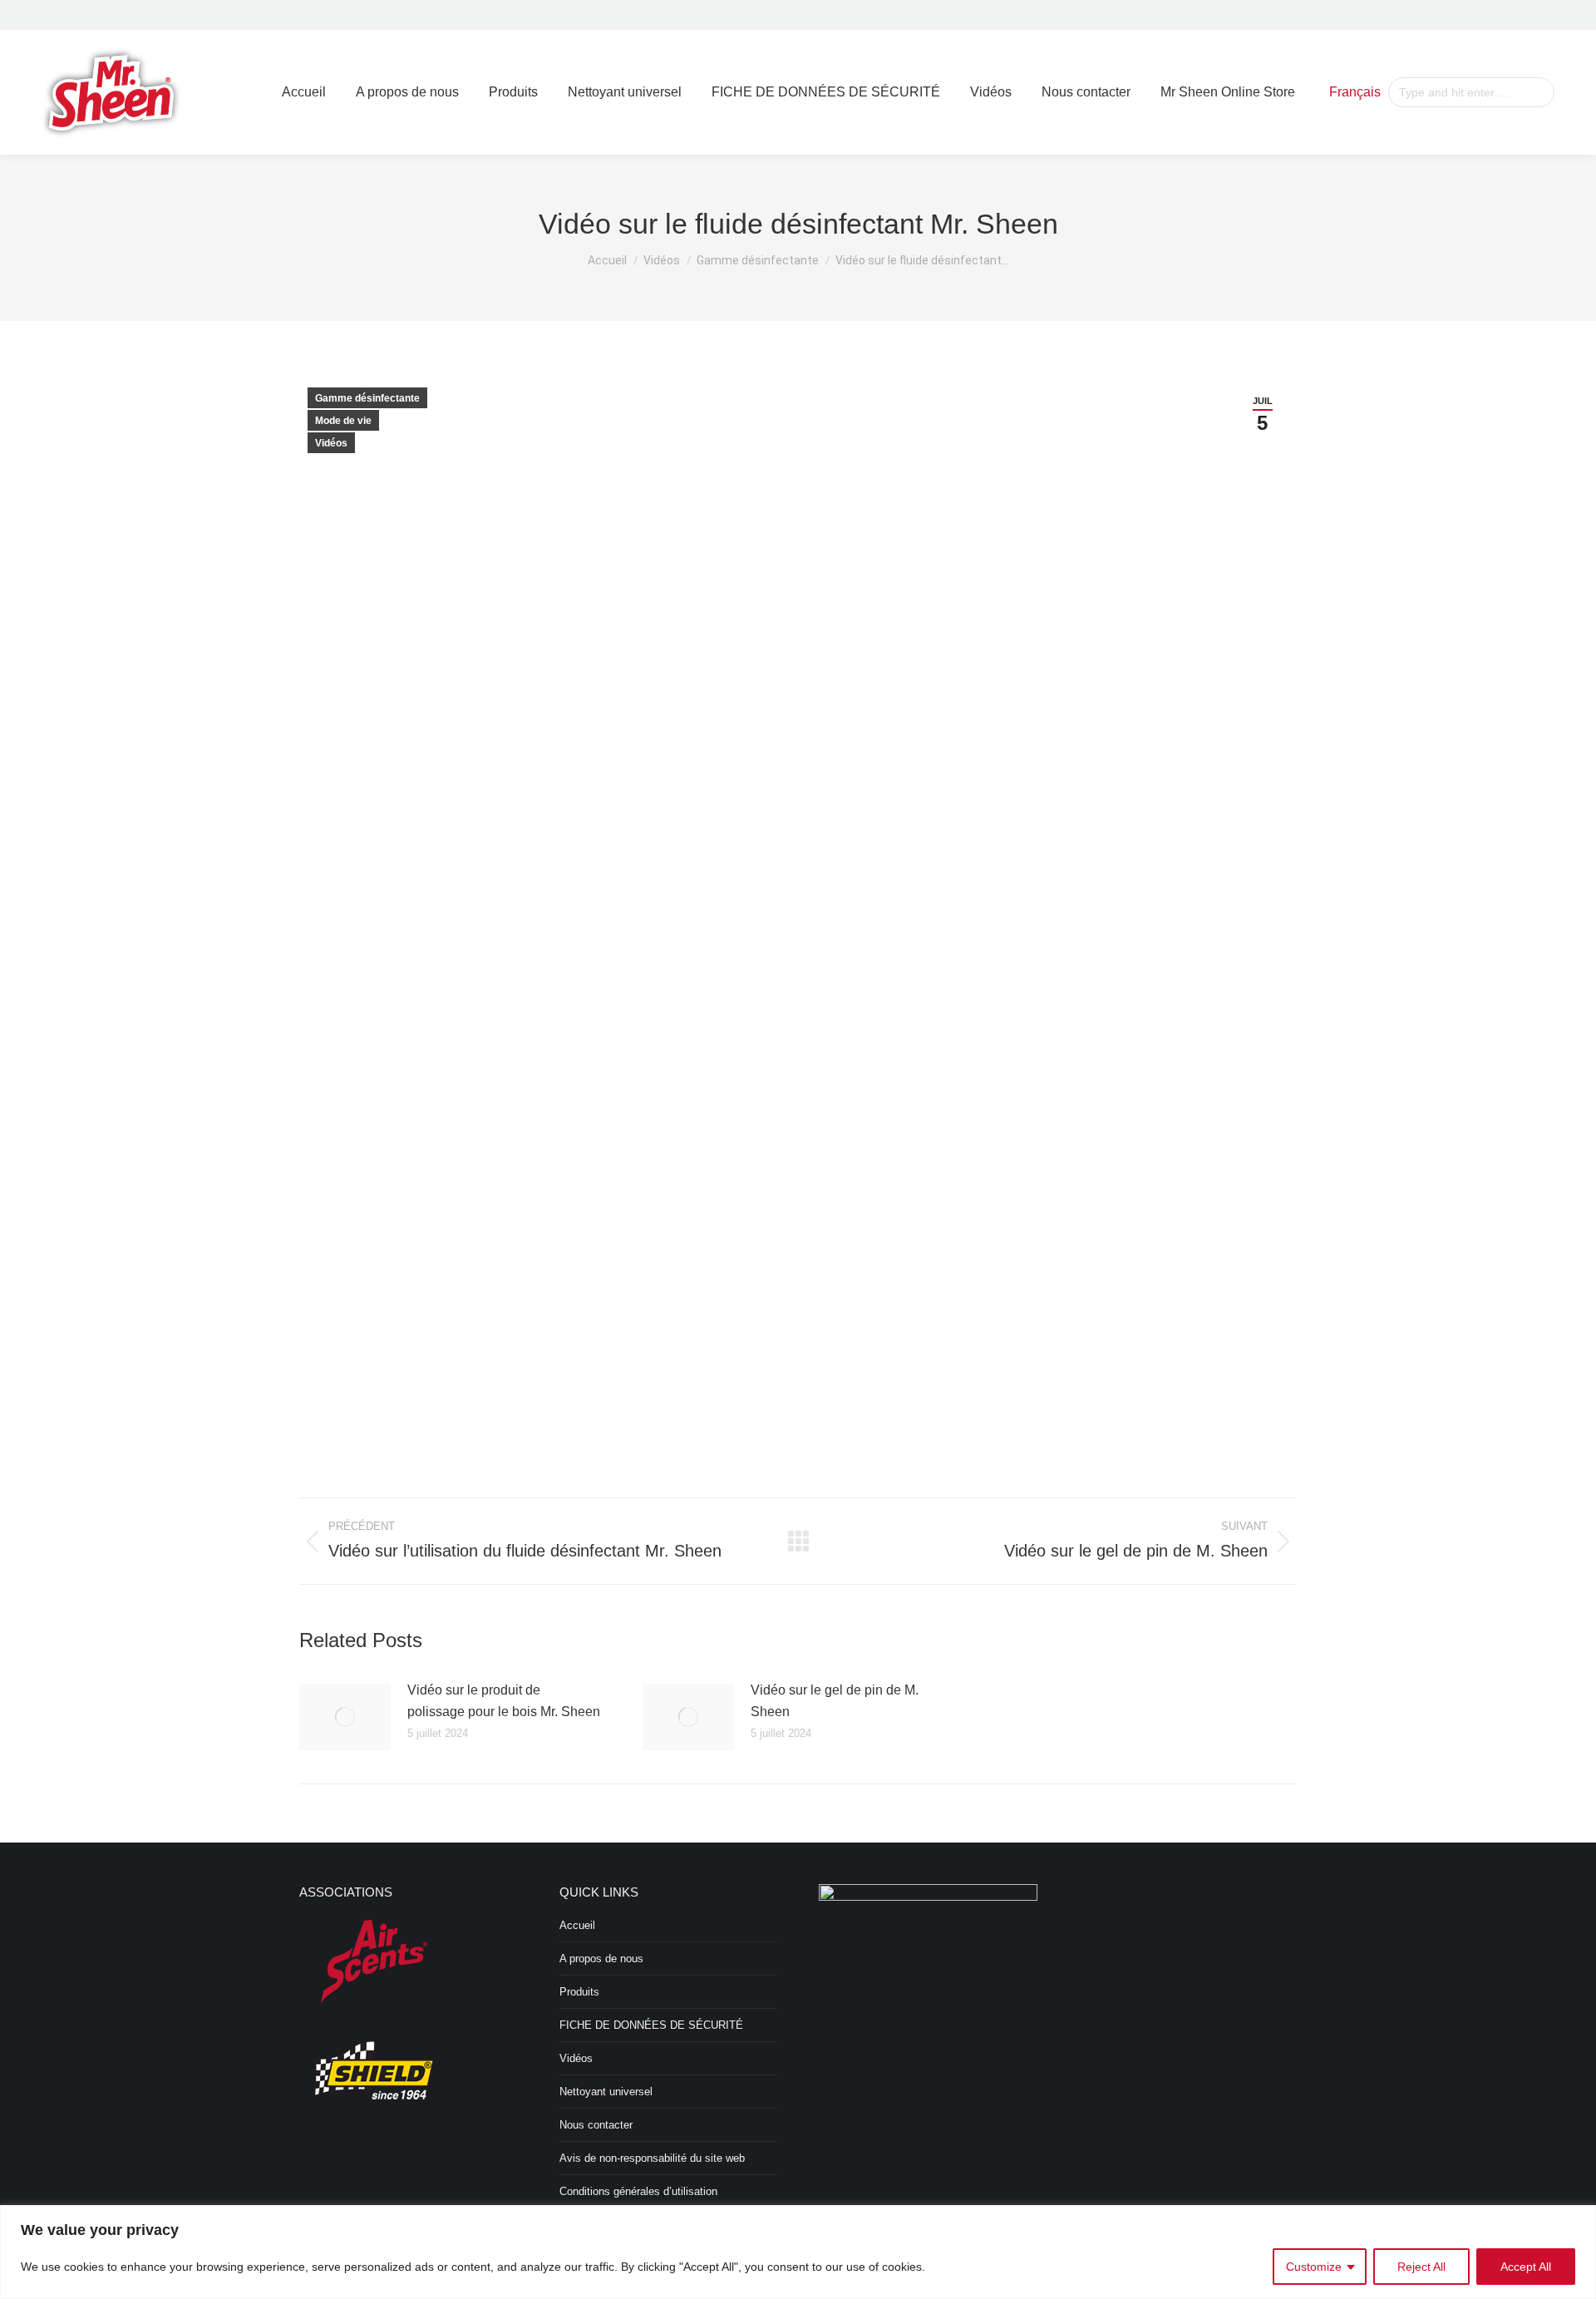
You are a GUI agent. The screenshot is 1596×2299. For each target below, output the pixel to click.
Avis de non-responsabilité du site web (652, 2158)
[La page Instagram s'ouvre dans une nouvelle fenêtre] (1544, 15)
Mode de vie (343, 421)
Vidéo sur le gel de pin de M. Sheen (835, 1701)
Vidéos (331, 443)
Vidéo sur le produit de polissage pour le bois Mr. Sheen (504, 1701)
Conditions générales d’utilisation (638, 2191)
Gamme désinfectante (367, 398)
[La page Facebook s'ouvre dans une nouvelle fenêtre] (1518, 15)
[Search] (1539, 92)
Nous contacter (596, 2125)
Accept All (1526, 2267)
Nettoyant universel (606, 2092)
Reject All (1421, 2267)
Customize (1314, 2267)
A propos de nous (601, 1959)
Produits (579, 1992)
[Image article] (345, 1717)
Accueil (577, 1925)
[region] (798, 2252)
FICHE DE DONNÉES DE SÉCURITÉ (651, 2025)
